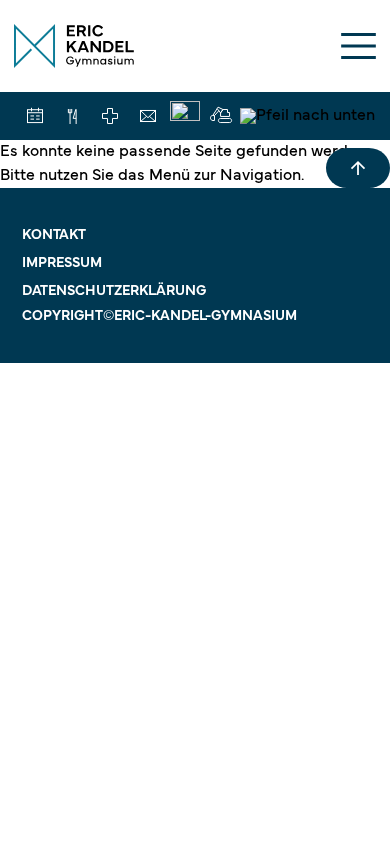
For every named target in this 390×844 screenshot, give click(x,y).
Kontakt (54, 235)
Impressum (62, 263)
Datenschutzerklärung (114, 291)
